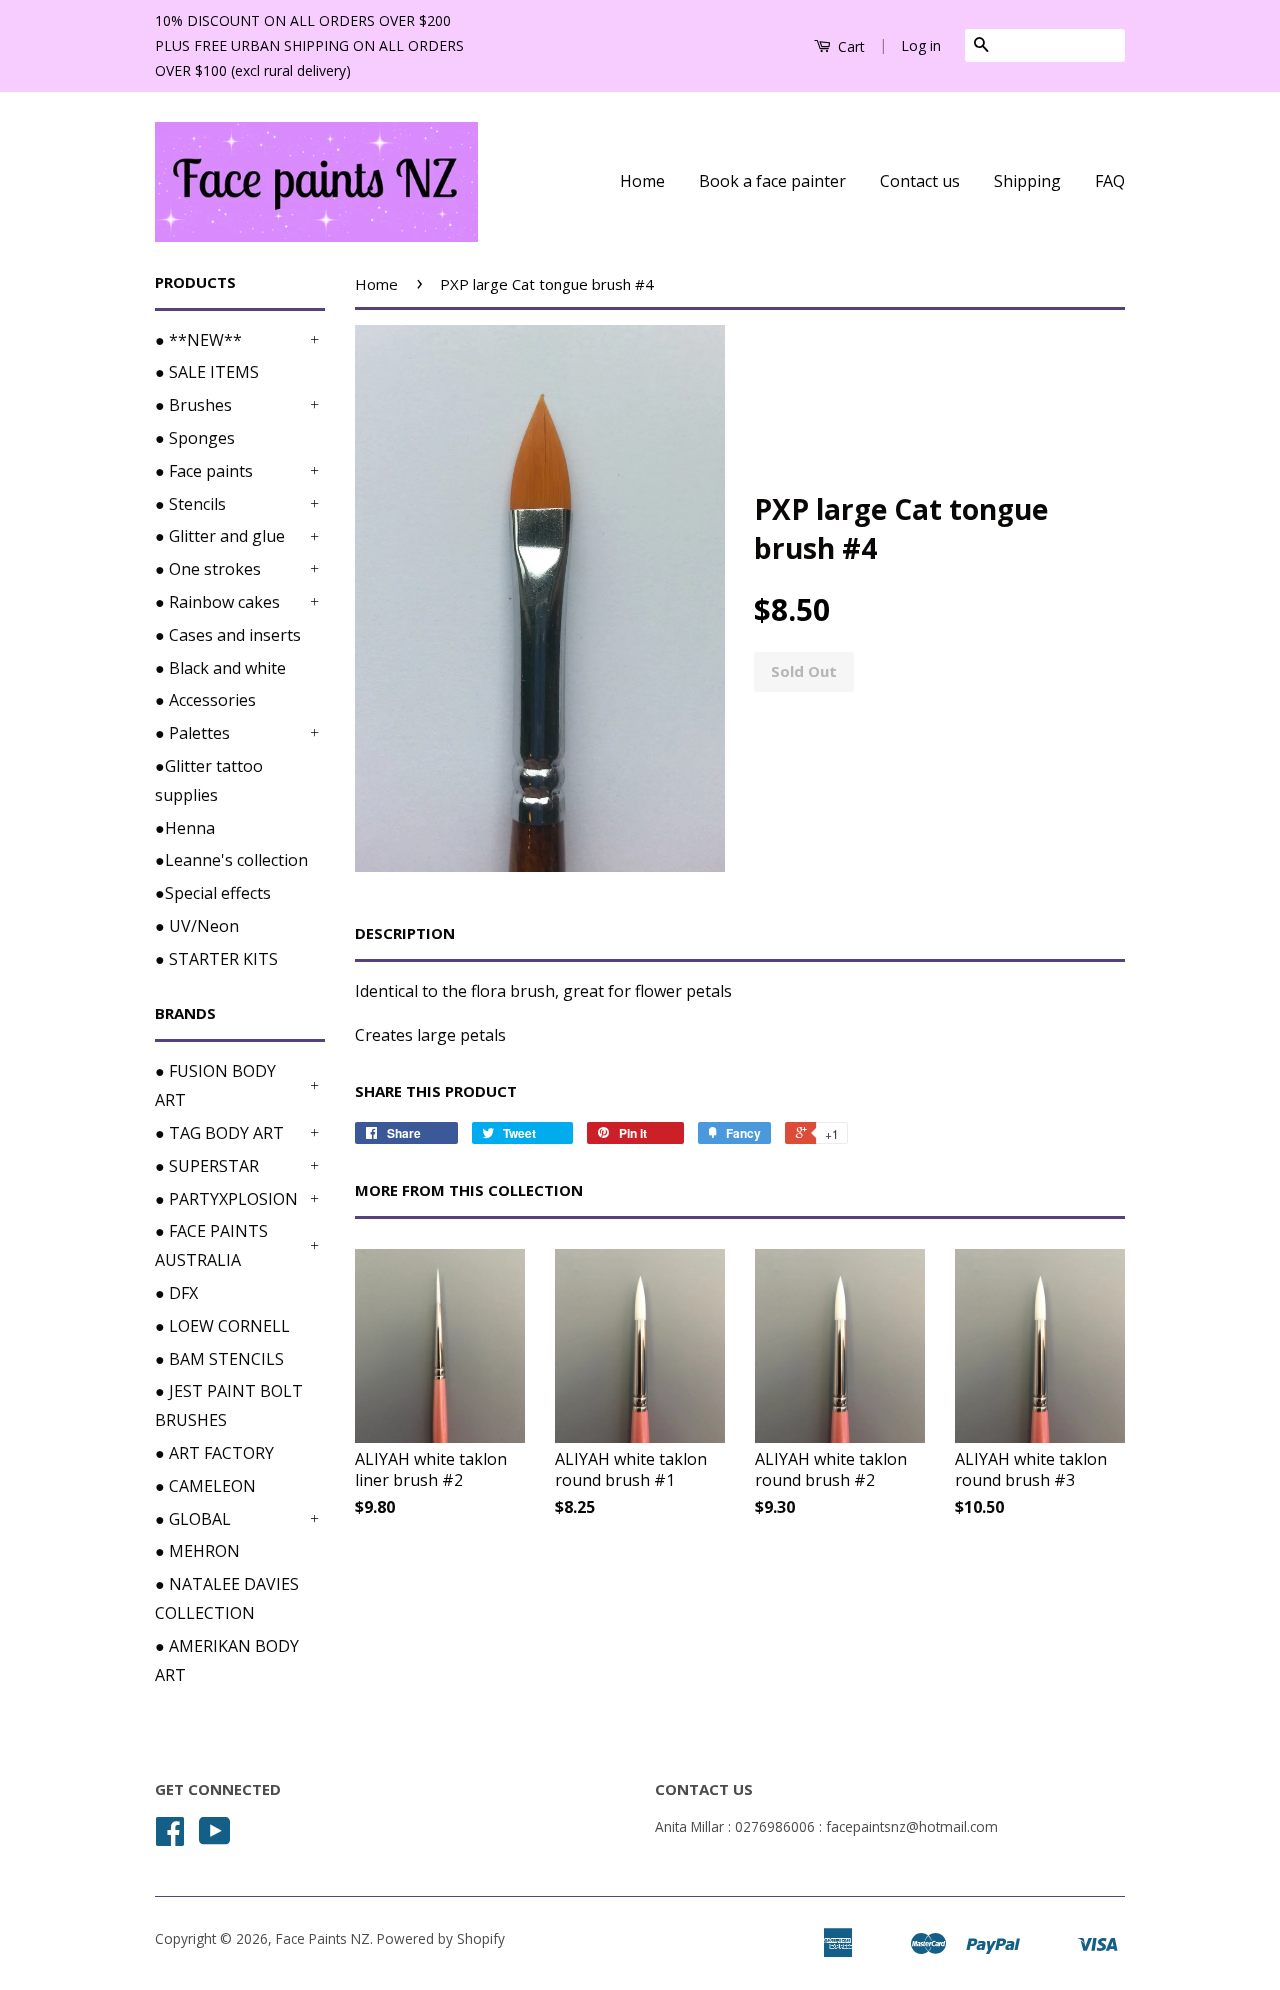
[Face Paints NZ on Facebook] (170, 1837)
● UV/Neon (197, 926)
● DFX (176, 1293)
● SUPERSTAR (207, 1166)
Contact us (920, 181)
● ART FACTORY (214, 1453)
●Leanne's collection (231, 860)
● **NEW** (198, 340)
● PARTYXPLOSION (226, 1199)
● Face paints (204, 471)
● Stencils (190, 504)
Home (642, 181)
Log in (921, 45)
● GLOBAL (193, 1519)
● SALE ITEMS (207, 372)
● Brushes (193, 405)
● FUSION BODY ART (215, 1085)
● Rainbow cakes (217, 602)
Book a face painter (772, 181)
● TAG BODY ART (219, 1133)
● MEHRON (197, 1551)
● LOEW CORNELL (222, 1326)
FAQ (1110, 181)
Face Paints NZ (323, 1938)
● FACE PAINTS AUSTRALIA (211, 1245)
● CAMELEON (205, 1486)
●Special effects (213, 893)
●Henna (185, 828)
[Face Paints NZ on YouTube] (215, 1837)
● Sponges (195, 438)
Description (405, 933)
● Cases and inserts (228, 635)
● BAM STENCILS (219, 1359)
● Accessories (205, 700)
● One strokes (208, 569)
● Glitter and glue (220, 536)
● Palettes (192, 733)
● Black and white (220, 668)
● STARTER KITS (216, 959)
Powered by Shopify (441, 1938)
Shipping (1027, 181)
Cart (849, 46)
